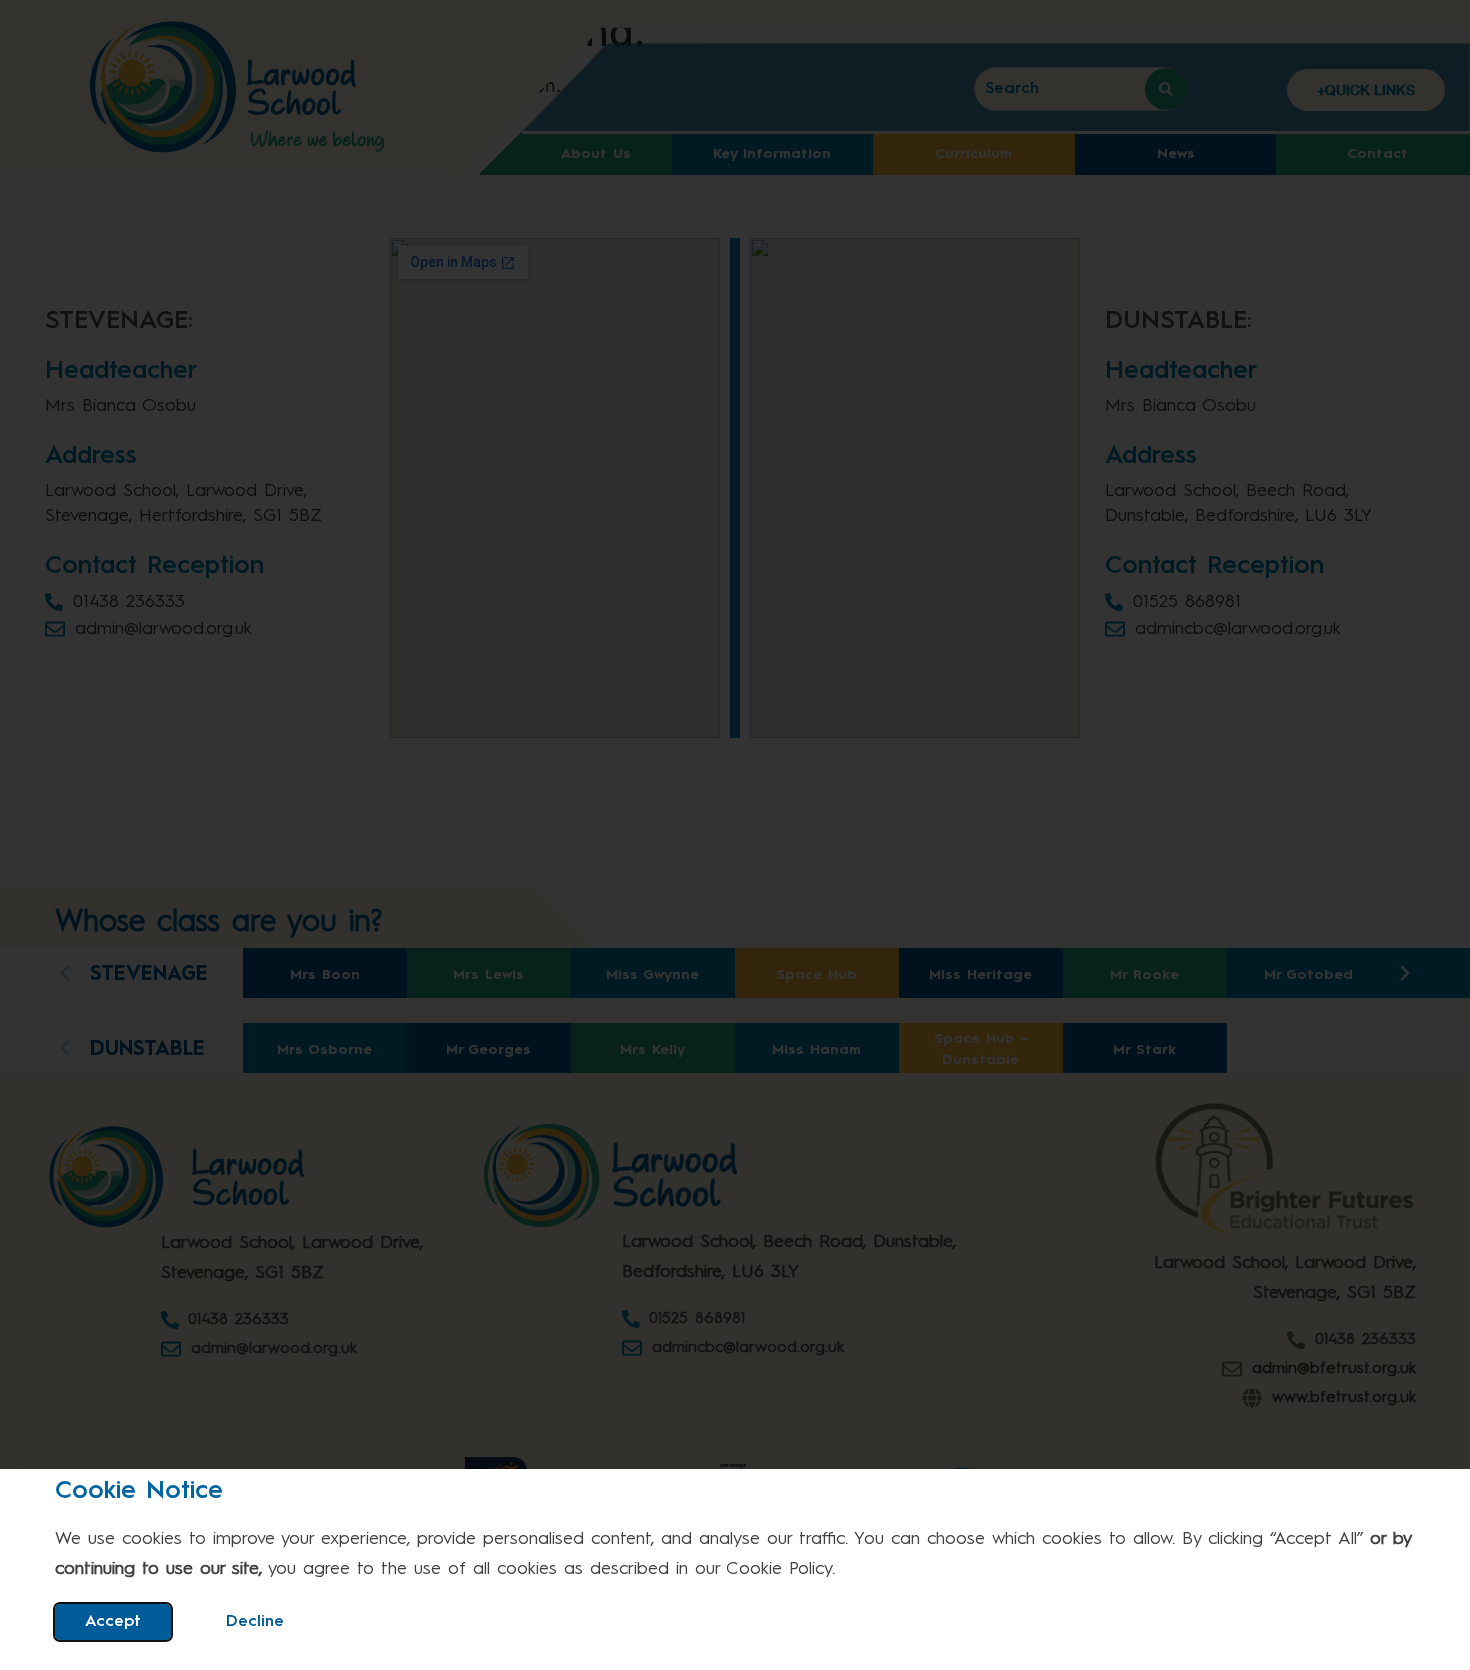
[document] (735, 835)
